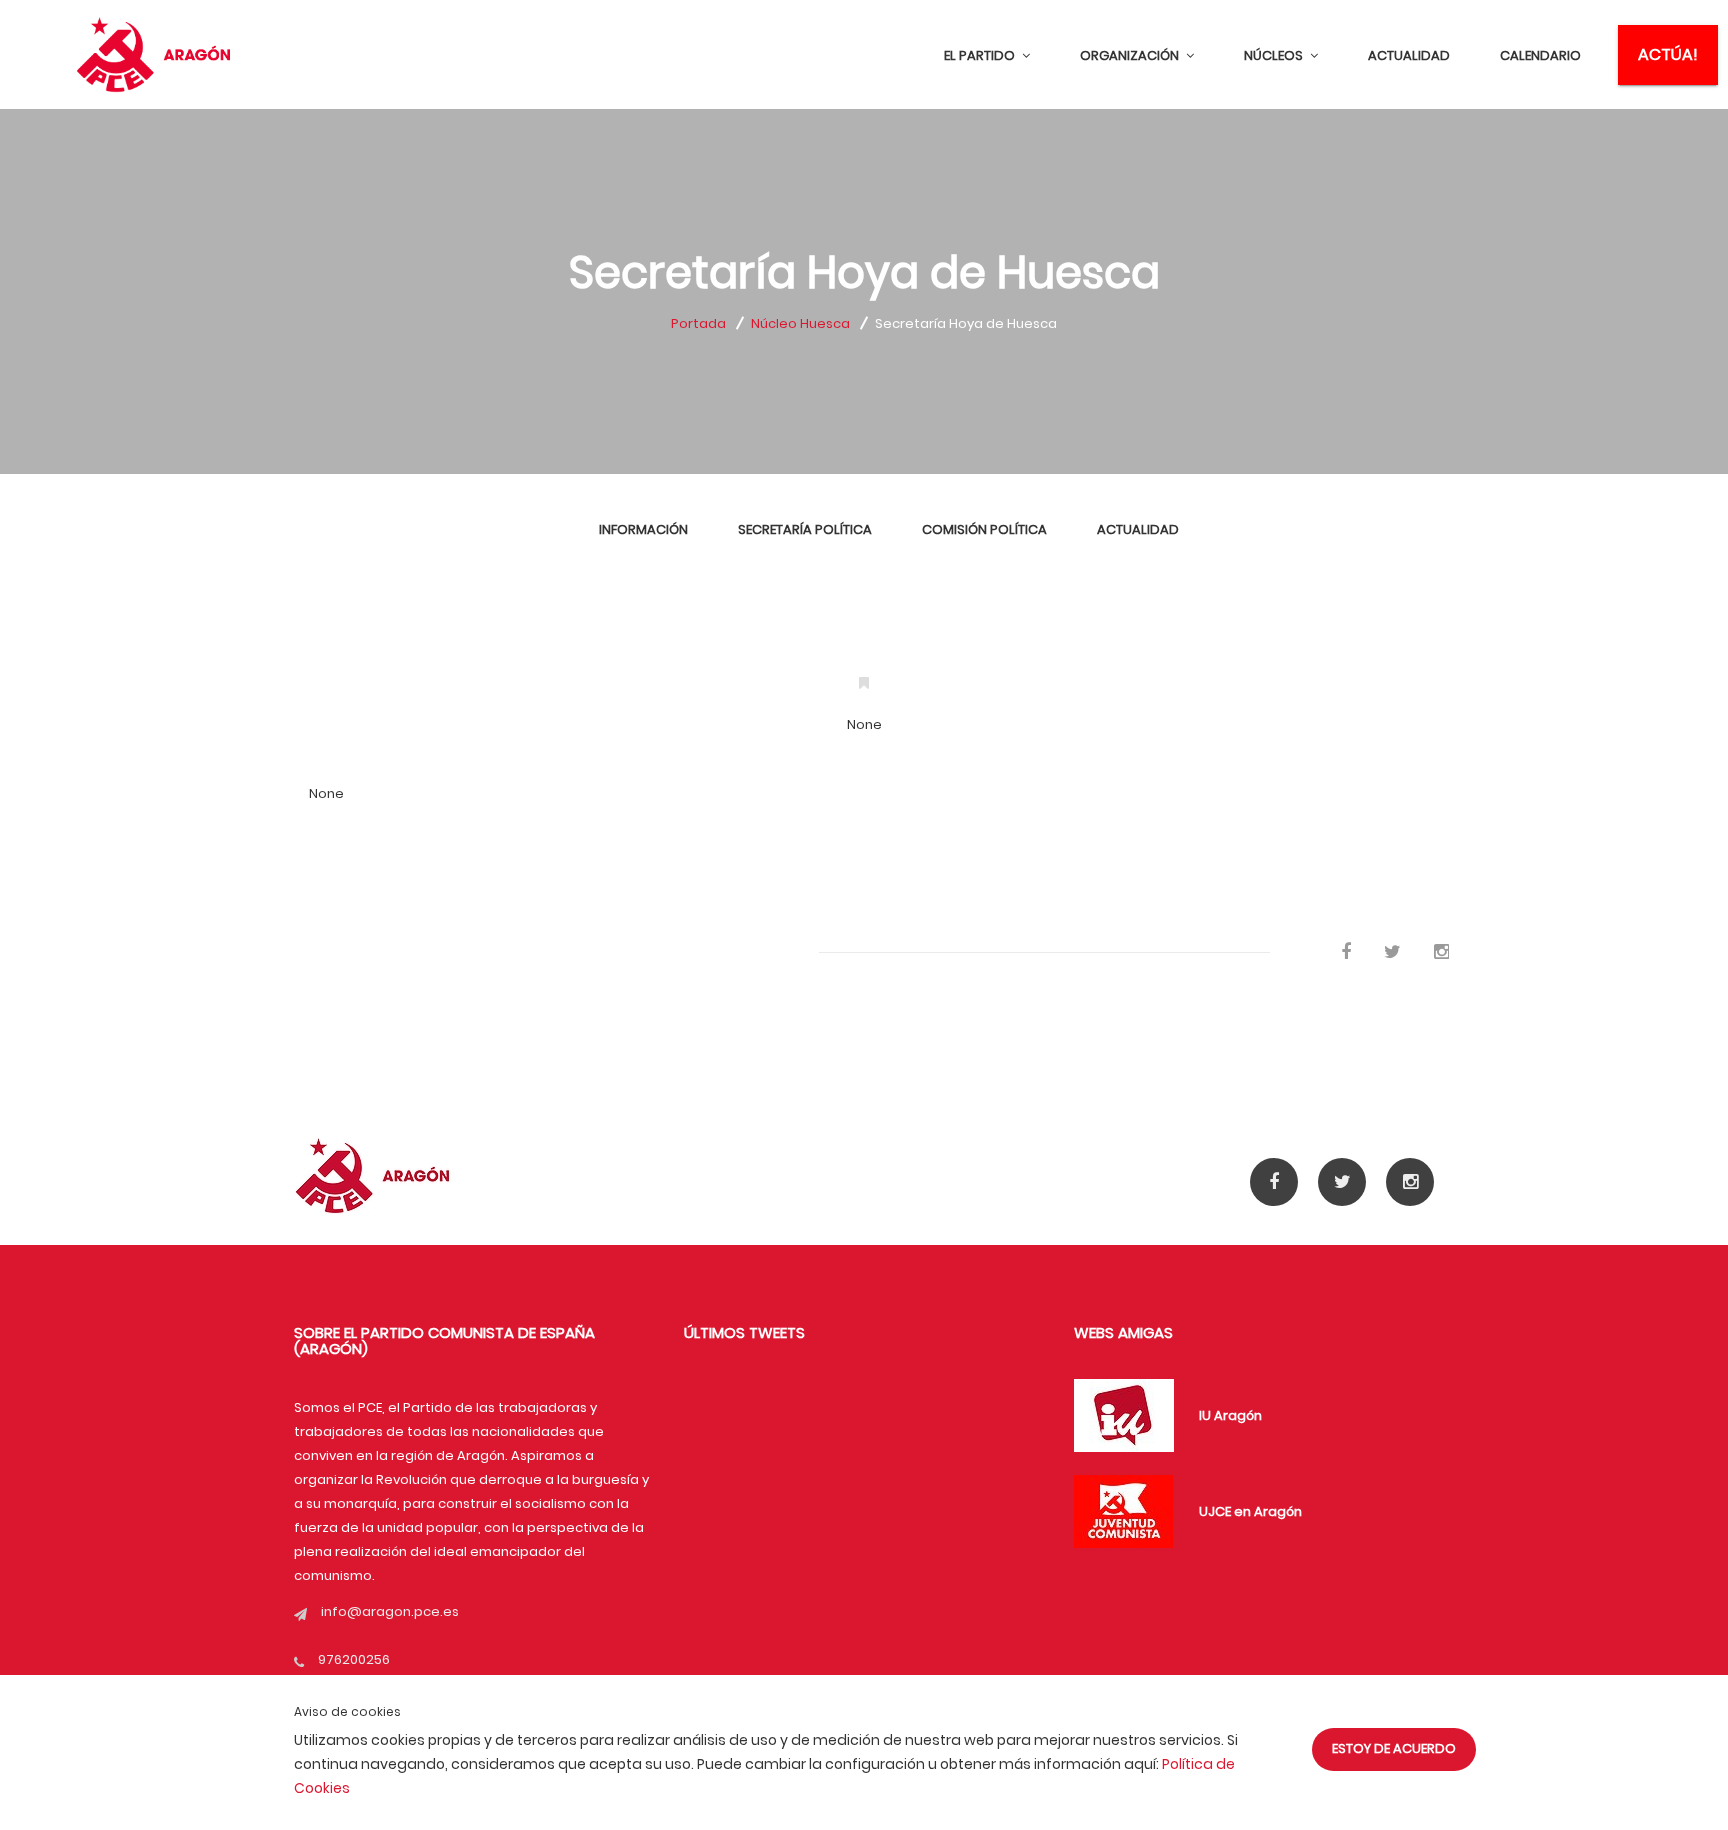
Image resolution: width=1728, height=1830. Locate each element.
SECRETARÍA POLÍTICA (805, 529)
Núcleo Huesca (800, 323)
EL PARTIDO (981, 55)
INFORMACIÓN (643, 529)
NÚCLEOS (1275, 55)
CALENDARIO (1540, 55)
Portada (698, 323)
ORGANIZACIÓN (1131, 55)
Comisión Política (984, 529)
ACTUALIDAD (1409, 55)
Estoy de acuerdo (1394, 1748)
